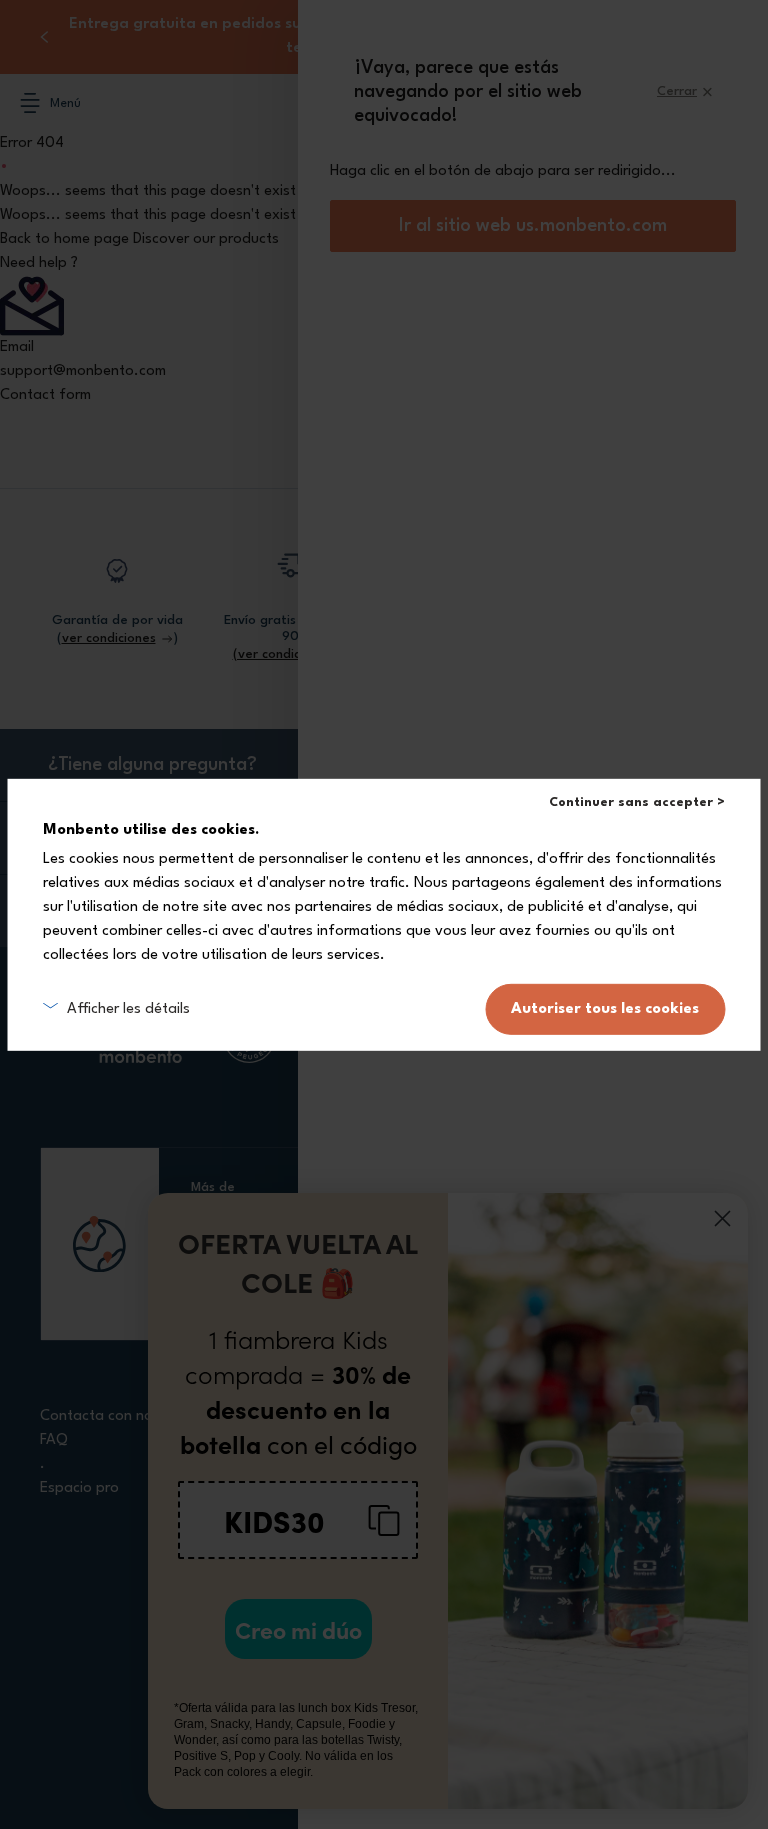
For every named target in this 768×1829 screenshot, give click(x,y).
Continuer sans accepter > (637, 801)
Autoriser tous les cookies (605, 1009)
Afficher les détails (128, 1008)
